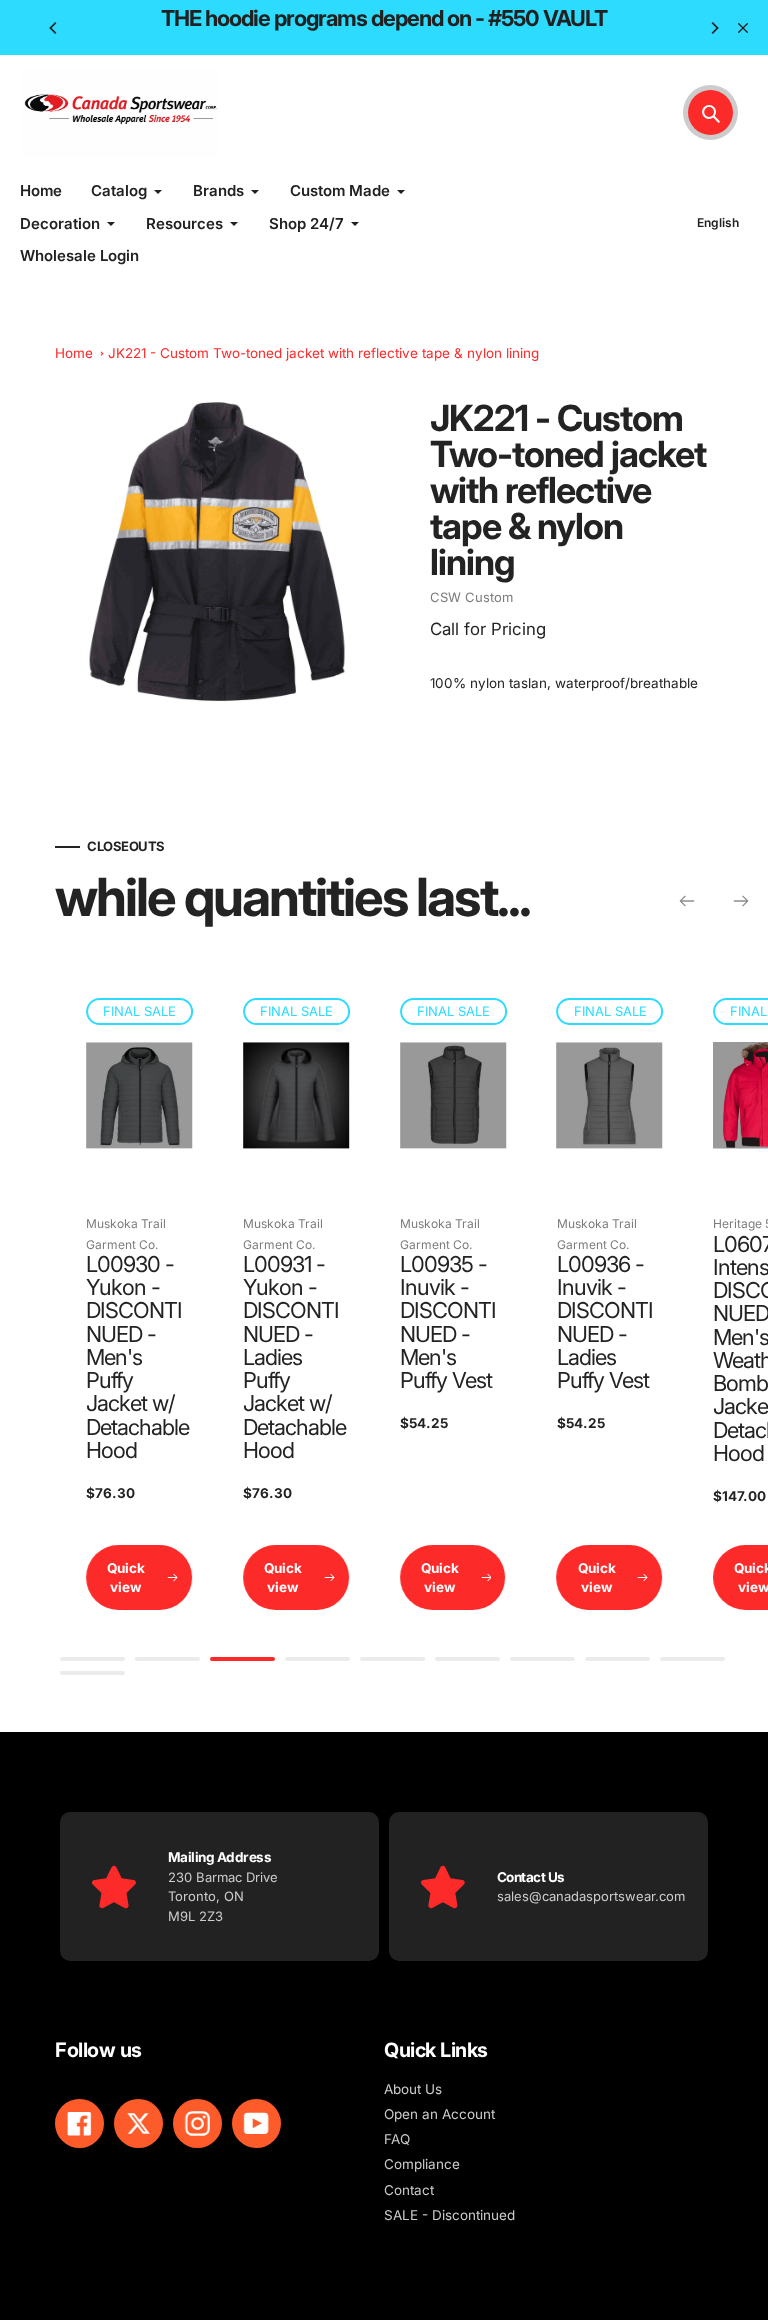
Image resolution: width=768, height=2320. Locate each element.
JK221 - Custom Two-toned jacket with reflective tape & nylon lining (323, 353)
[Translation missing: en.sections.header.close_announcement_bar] (743, 28)
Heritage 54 (592, 1223)
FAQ (397, 2139)
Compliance (422, 2164)
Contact (409, 2190)
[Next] (714, 28)
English (718, 222)
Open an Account (439, 2114)
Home (74, 353)
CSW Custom (471, 597)
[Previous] (54, 28)
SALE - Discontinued (449, 2215)
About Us (413, 2089)
